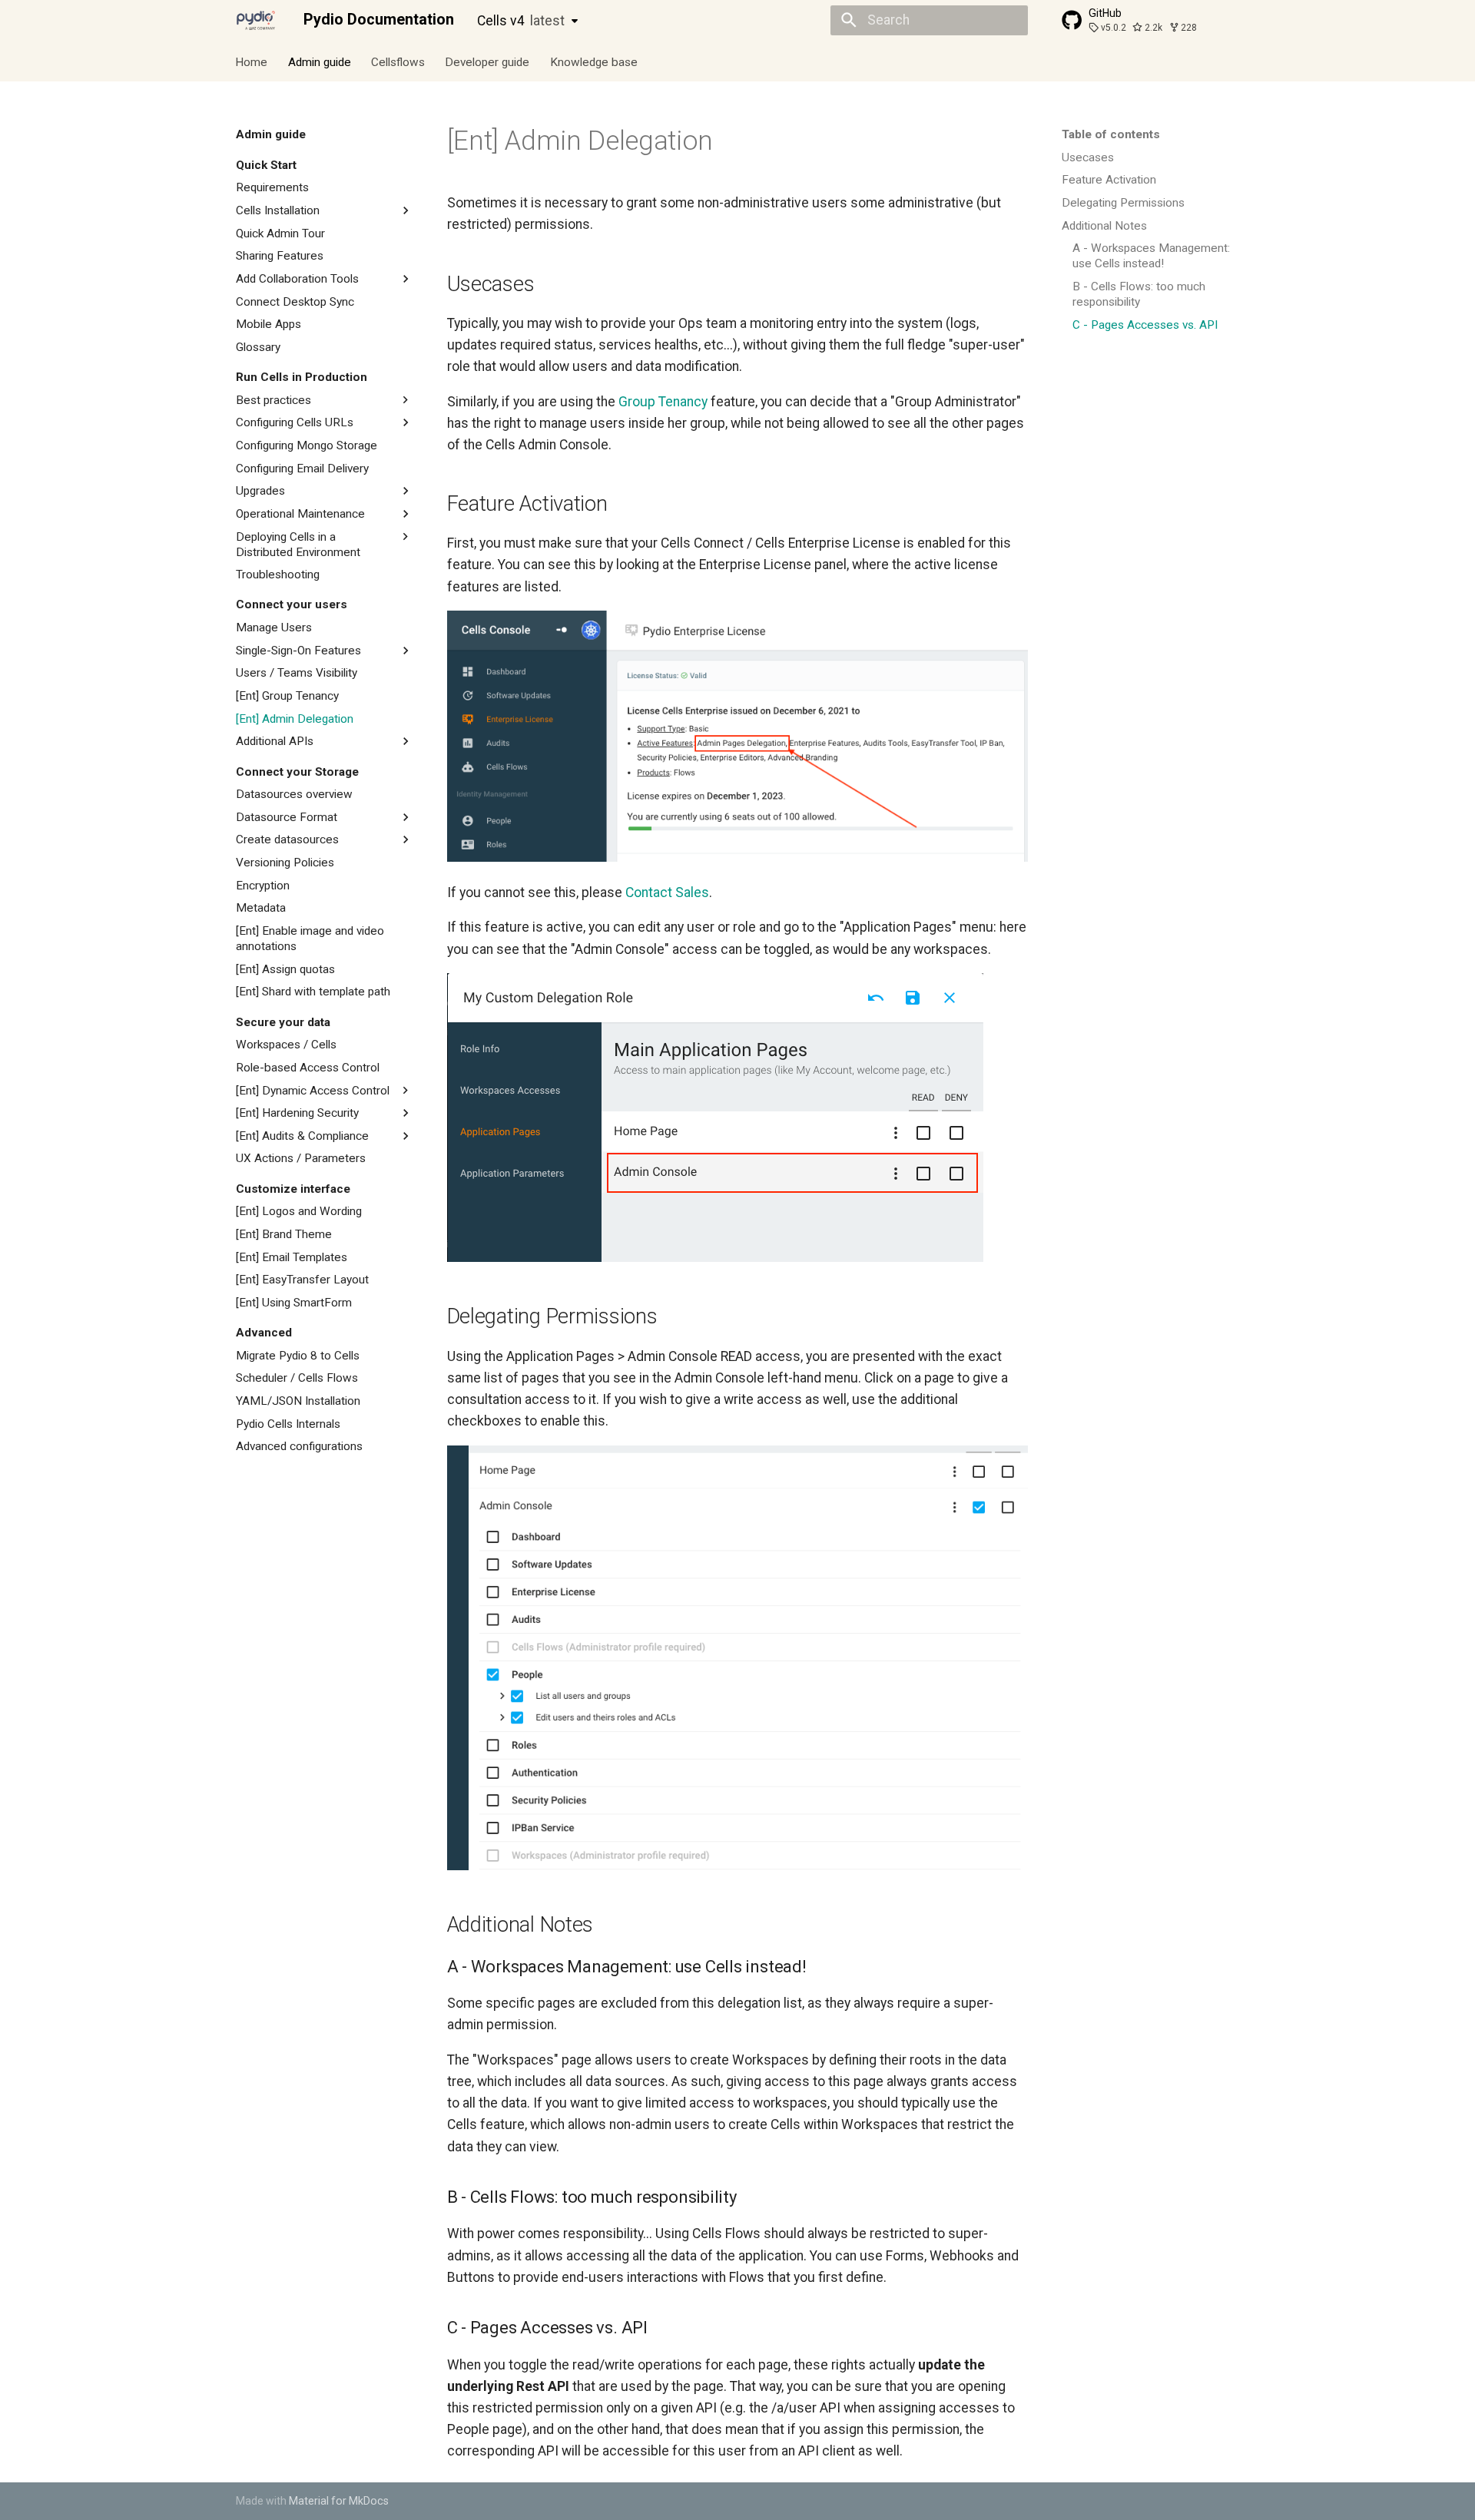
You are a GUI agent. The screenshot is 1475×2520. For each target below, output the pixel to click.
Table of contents (1111, 134)
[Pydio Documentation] (256, 20)
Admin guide (320, 61)
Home (252, 61)
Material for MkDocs (339, 2501)
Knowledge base (594, 61)
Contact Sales (667, 892)
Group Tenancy (663, 402)
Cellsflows (398, 61)
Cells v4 (521, 21)
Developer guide (488, 61)
